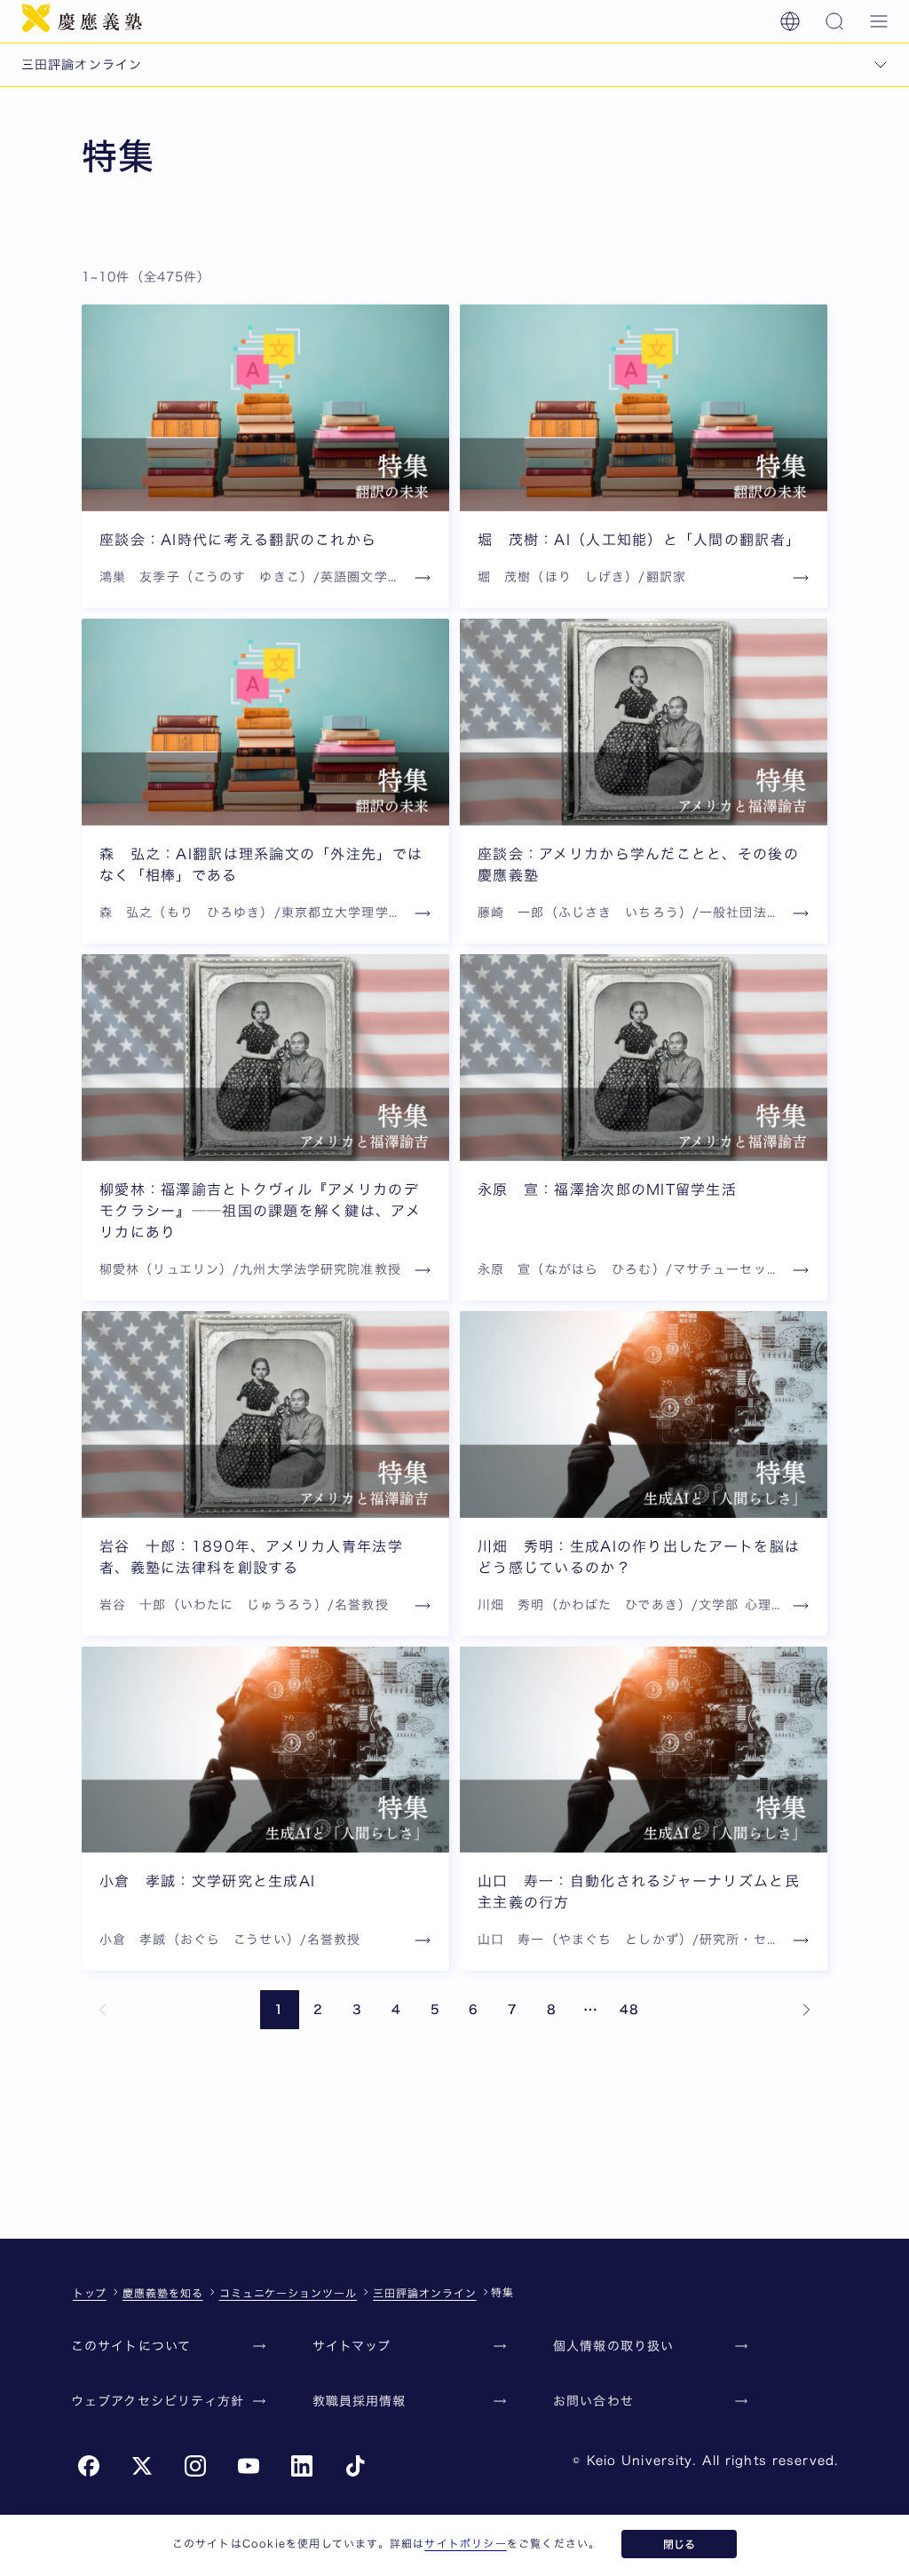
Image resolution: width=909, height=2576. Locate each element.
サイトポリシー (465, 2543)
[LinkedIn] (302, 2466)
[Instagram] (195, 2466)
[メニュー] (879, 21)
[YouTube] (249, 2466)
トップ (90, 2293)
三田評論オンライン (425, 2293)
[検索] (834, 21)
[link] (103, 2010)
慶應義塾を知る (163, 2293)
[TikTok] (355, 2466)
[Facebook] (89, 2466)
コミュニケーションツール (289, 2293)
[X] (142, 2466)
